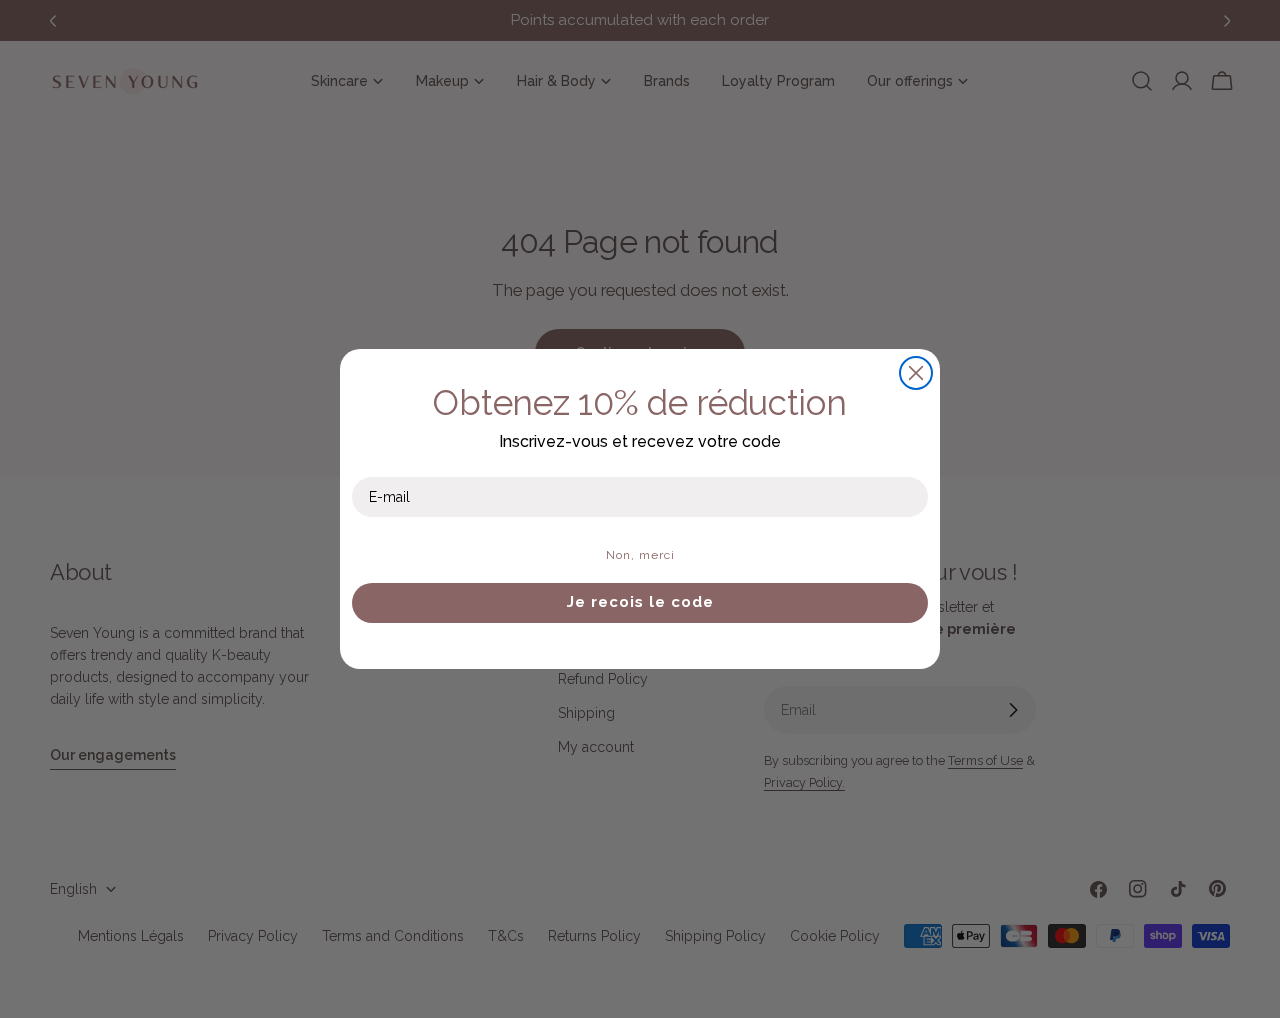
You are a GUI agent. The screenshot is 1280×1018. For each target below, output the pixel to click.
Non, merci (640, 555)
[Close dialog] (916, 373)
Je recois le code (640, 602)
